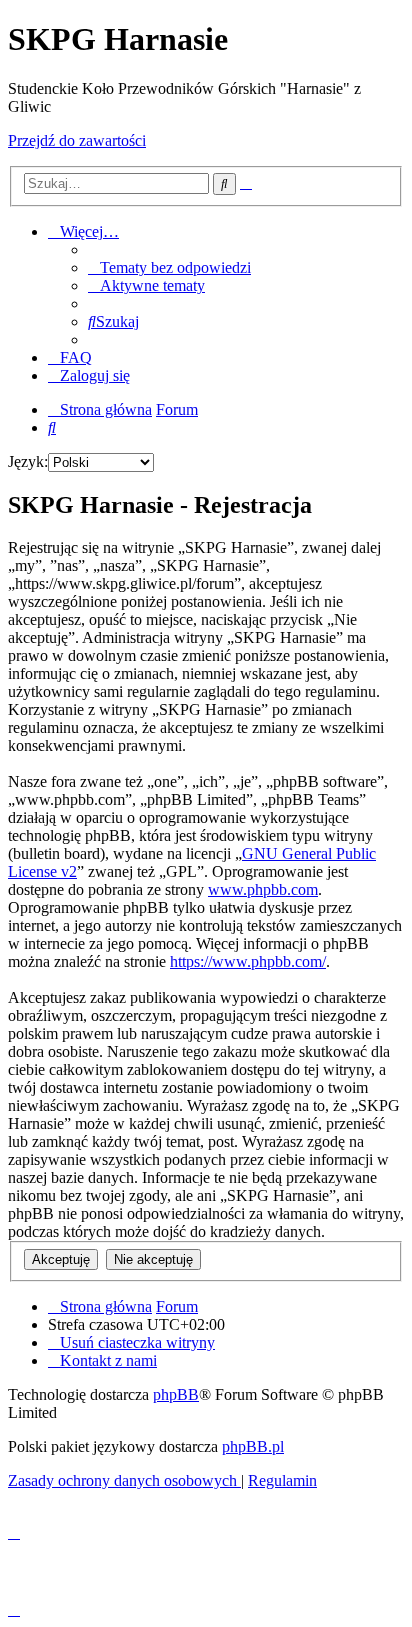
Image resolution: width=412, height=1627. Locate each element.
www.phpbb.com (263, 889)
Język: (28, 461)
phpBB (176, 1394)
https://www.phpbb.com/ (248, 961)
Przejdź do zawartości (77, 140)
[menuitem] (169, 267)
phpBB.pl (253, 1446)
